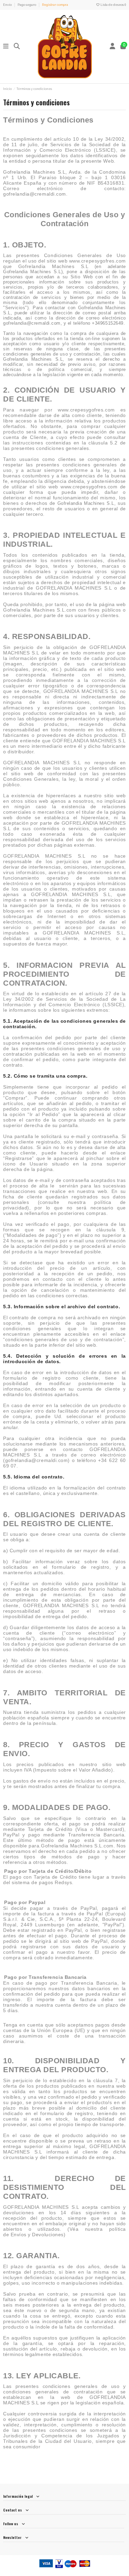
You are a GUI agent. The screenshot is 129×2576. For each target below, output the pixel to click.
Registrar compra (55, 5)
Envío (8, 5)
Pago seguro (27, 5)
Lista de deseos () (113, 5)
